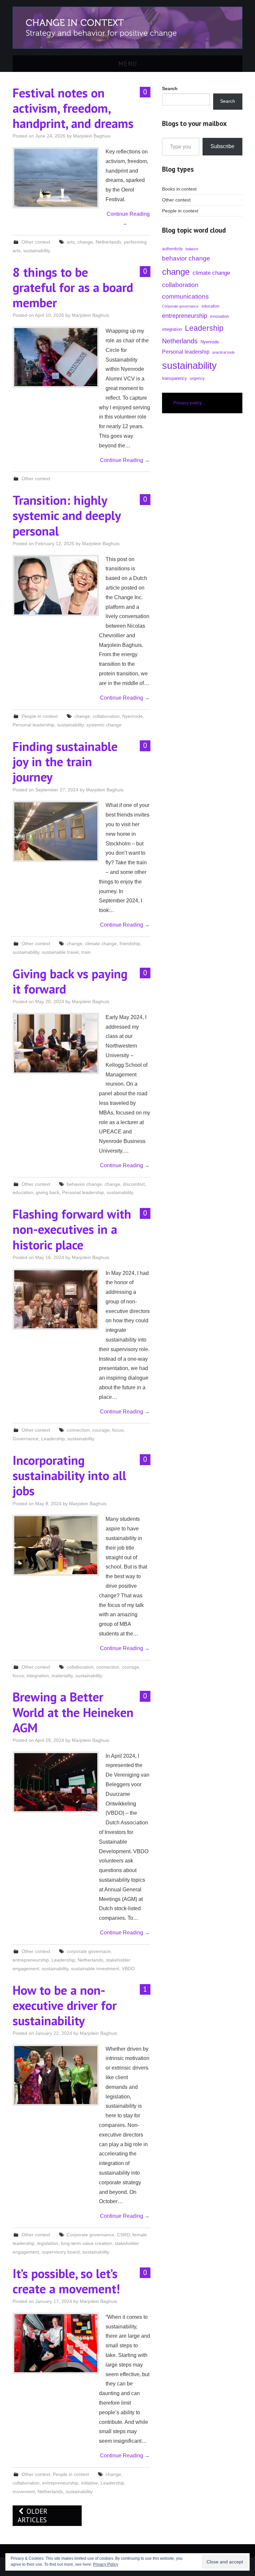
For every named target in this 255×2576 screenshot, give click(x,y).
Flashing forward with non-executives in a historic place (72, 1229)
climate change (101, 944)
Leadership (53, 1439)
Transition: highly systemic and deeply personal (67, 515)
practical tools (224, 352)
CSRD (123, 2235)
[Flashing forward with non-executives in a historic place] (56, 1299)
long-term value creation (86, 2243)
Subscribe (222, 146)
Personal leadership (34, 725)
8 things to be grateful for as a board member (73, 287)
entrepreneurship (31, 1960)
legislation (48, 2243)
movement (24, 2491)
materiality (62, 1676)
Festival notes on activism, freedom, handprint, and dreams (73, 108)
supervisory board (61, 2252)
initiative (89, 2483)
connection (78, 1430)
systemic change (104, 725)
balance (192, 249)
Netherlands (108, 242)
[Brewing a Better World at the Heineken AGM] (56, 1782)
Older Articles (33, 2516)
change (85, 242)
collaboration (106, 716)
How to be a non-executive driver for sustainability (65, 2005)
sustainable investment (95, 1969)
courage (101, 1430)
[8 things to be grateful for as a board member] (56, 357)
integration (38, 1676)
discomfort (134, 1184)
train (86, 952)
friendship (130, 944)
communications (185, 296)
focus (118, 1430)
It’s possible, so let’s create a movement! (66, 2281)
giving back (48, 1192)
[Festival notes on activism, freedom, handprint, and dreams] (56, 178)
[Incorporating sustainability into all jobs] (56, 1545)
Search (228, 101)
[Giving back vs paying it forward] (56, 1043)
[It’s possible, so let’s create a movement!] (56, 2343)
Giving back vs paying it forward (70, 981)
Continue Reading (128, 219)
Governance (26, 1439)
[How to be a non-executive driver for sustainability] (56, 2075)
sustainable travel (60, 952)
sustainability (37, 251)
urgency (197, 378)
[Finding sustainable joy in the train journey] (56, 831)
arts (71, 242)
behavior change (84, 1184)
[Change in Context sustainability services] (127, 27)
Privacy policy (188, 403)
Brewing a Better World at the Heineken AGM (73, 1712)
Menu (128, 63)
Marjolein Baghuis (92, 136)
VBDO (128, 1969)
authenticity (172, 249)
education (23, 1192)
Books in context (179, 189)
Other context (36, 242)
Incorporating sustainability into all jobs (69, 1475)
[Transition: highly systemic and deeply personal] (56, 585)
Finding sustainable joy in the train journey (65, 762)
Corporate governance (90, 2235)
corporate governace (89, 1951)
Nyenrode (132, 716)
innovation (220, 316)
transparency (174, 378)
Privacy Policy (106, 2564)
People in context (40, 716)
